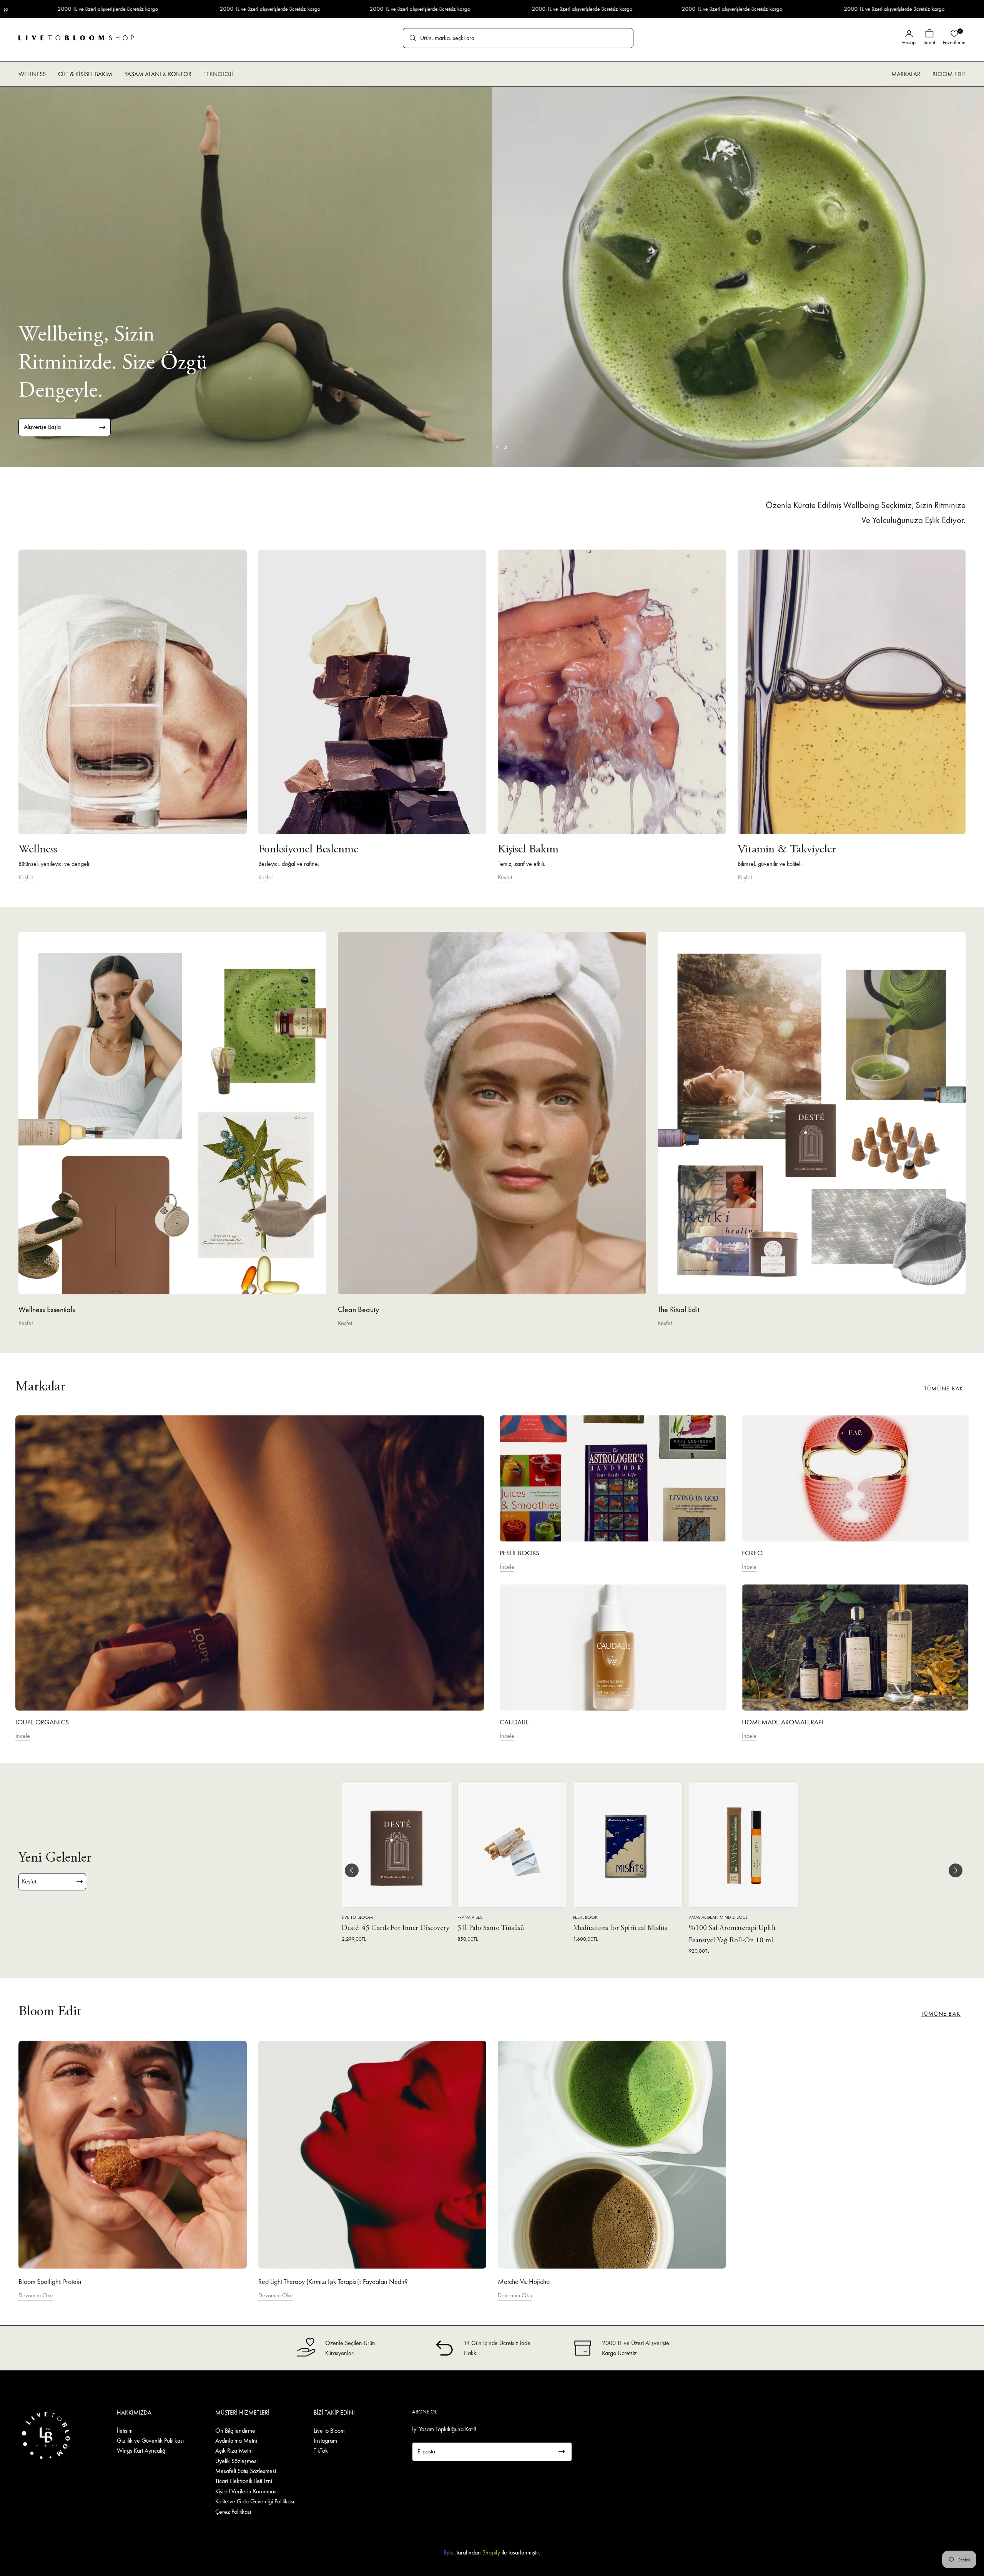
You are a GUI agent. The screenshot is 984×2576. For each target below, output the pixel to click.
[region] (492, 277)
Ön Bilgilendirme (235, 2431)
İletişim (125, 2431)
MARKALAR (906, 74)
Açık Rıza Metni (234, 2451)
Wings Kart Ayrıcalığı (142, 2451)
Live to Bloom (329, 2431)
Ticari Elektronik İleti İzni (244, 2481)
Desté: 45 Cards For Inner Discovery (396, 1929)
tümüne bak (944, 1388)
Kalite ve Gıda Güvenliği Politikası (255, 2501)
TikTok (321, 2451)
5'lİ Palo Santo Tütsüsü (491, 1929)
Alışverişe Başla (42, 427)
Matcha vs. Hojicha (524, 2281)
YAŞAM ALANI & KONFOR (158, 74)
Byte (449, 2552)
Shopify (491, 2552)
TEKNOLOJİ (218, 74)
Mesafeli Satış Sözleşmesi (246, 2471)
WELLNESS (32, 74)
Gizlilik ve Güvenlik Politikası (150, 2441)
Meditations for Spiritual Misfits (620, 1929)
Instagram (325, 2441)
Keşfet (26, 877)
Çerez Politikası (233, 2512)
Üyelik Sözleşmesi (236, 2461)
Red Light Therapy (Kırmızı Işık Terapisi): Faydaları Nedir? (333, 2281)
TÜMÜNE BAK (941, 2014)
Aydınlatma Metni (236, 2441)
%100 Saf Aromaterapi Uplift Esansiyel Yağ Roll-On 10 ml (732, 1935)
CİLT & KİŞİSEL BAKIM (85, 74)
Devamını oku (36, 2295)
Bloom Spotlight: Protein (50, 2281)
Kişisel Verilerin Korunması (246, 2491)
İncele (23, 1736)
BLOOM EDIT (949, 74)
